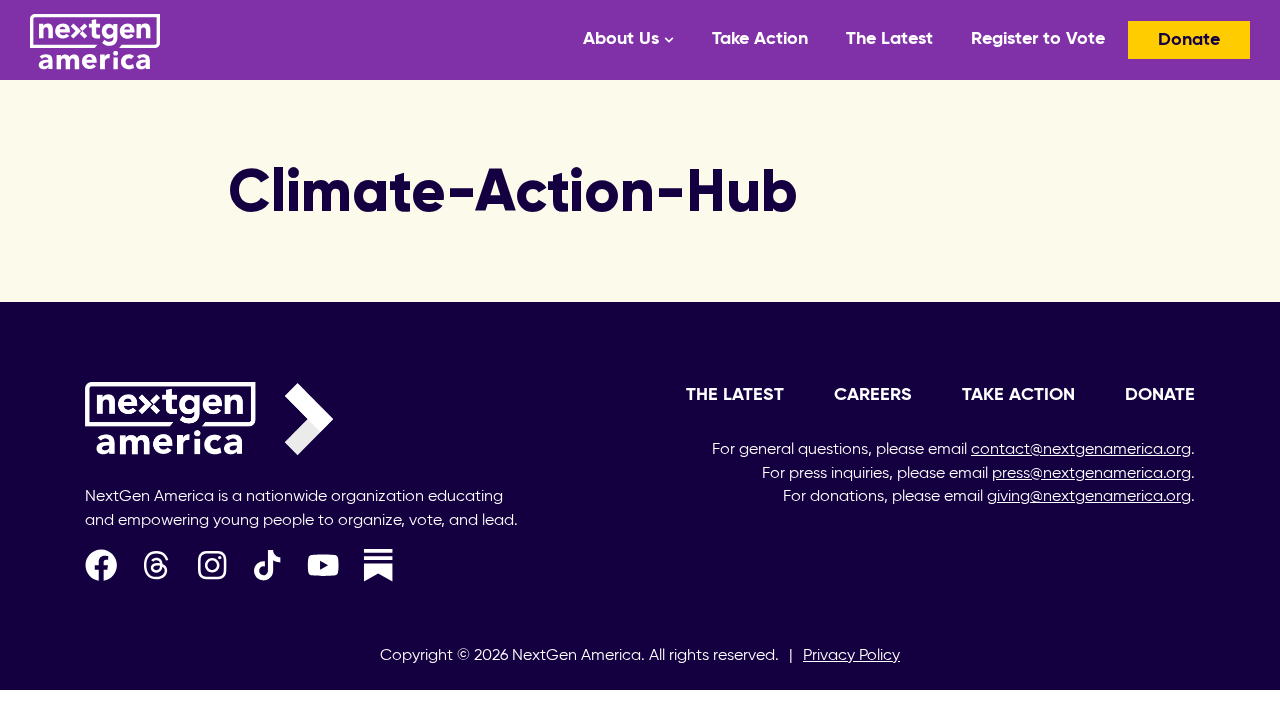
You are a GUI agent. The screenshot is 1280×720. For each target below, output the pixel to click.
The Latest (889, 39)
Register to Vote (1038, 39)
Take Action (760, 39)
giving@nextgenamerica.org (1089, 497)
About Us (621, 39)
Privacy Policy (851, 656)
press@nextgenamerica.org (1091, 474)
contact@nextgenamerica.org (1081, 450)
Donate (1189, 40)
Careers (873, 395)
